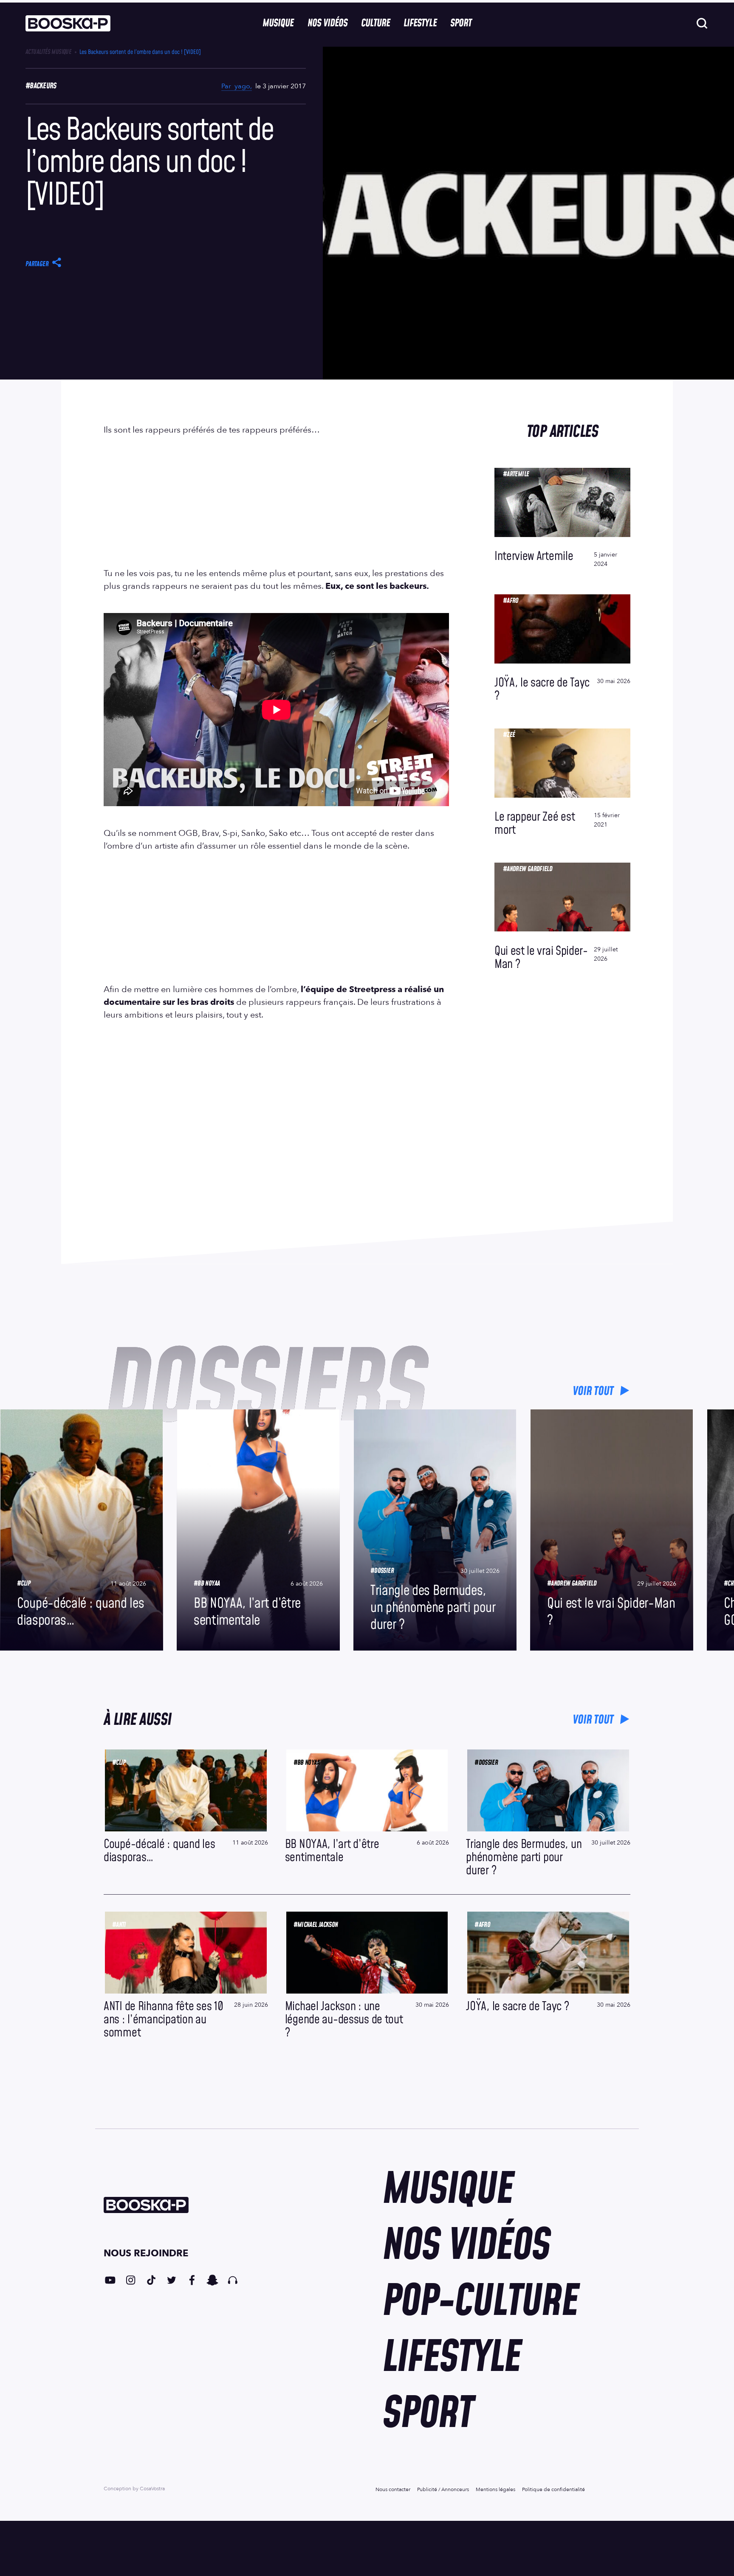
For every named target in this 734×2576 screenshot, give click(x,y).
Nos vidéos (327, 23)
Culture (375, 23)
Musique (278, 23)
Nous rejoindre (146, 2253)
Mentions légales (495, 2489)
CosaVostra (152, 2489)
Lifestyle (420, 23)
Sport (461, 23)
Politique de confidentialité (553, 2489)
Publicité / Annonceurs (443, 2489)
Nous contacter (393, 2489)
